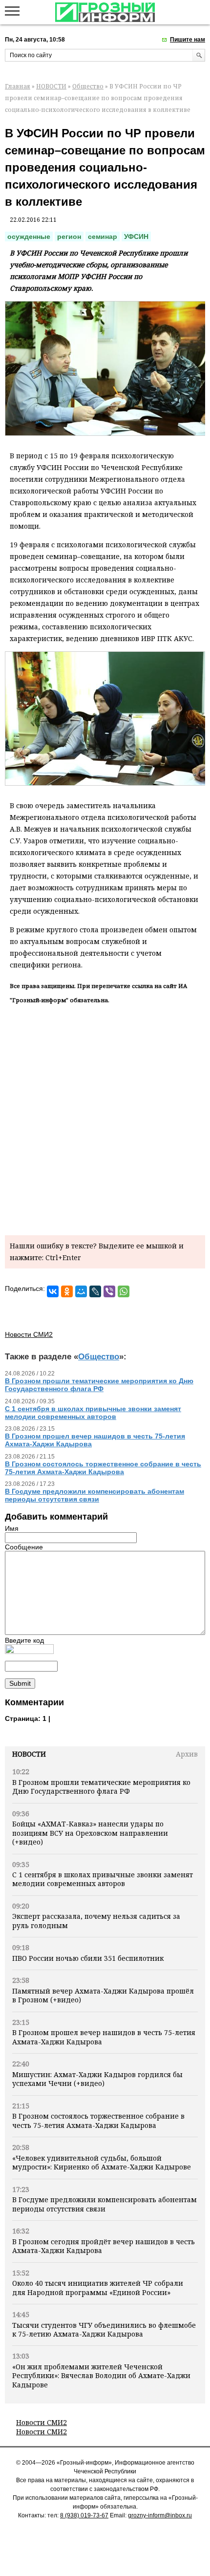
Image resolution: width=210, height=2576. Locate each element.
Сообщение (24, 1547)
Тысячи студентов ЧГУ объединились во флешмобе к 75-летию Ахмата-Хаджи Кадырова (104, 2329)
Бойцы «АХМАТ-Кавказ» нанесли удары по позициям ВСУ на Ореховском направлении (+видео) (90, 1833)
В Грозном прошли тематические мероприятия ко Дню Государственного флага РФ (101, 1787)
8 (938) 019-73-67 (84, 2515)
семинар (103, 236)
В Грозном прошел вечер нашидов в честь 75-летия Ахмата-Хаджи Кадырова (104, 2037)
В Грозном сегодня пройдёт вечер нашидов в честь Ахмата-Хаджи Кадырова (104, 2246)
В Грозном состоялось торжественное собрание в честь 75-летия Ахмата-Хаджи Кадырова (98, 2120)
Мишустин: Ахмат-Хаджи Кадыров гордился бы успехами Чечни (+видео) (97, 2079)
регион (69, 236)
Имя (12, 1528)
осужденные (29, 236)
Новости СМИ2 (42, 2422)
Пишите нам (188, 40)
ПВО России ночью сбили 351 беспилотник (88, 1958)
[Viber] (109, 1291)
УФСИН (136, 236)
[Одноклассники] (67, 1291)
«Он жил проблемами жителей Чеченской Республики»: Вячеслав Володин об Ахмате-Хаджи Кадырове (101, 2376)
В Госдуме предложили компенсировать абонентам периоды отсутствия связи (105, 2204)
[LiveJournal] (95, 1291)
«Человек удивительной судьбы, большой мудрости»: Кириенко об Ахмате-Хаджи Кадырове (102, 2162)
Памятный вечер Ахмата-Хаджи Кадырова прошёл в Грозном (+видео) (103, 1995)
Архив (187, 1754)
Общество (88, 86)
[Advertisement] (105, 1118)
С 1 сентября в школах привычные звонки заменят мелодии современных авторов (103, 1879)
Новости (29, 1754)
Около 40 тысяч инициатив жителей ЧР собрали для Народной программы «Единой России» (98, 2287)
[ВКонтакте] (53, 1291)
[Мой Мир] (81, 1291)
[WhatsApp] (124, 1291)
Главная (18, 86)
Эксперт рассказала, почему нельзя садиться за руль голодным (96, 1921)
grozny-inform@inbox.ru (160, 2515)
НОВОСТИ (51, 86)
